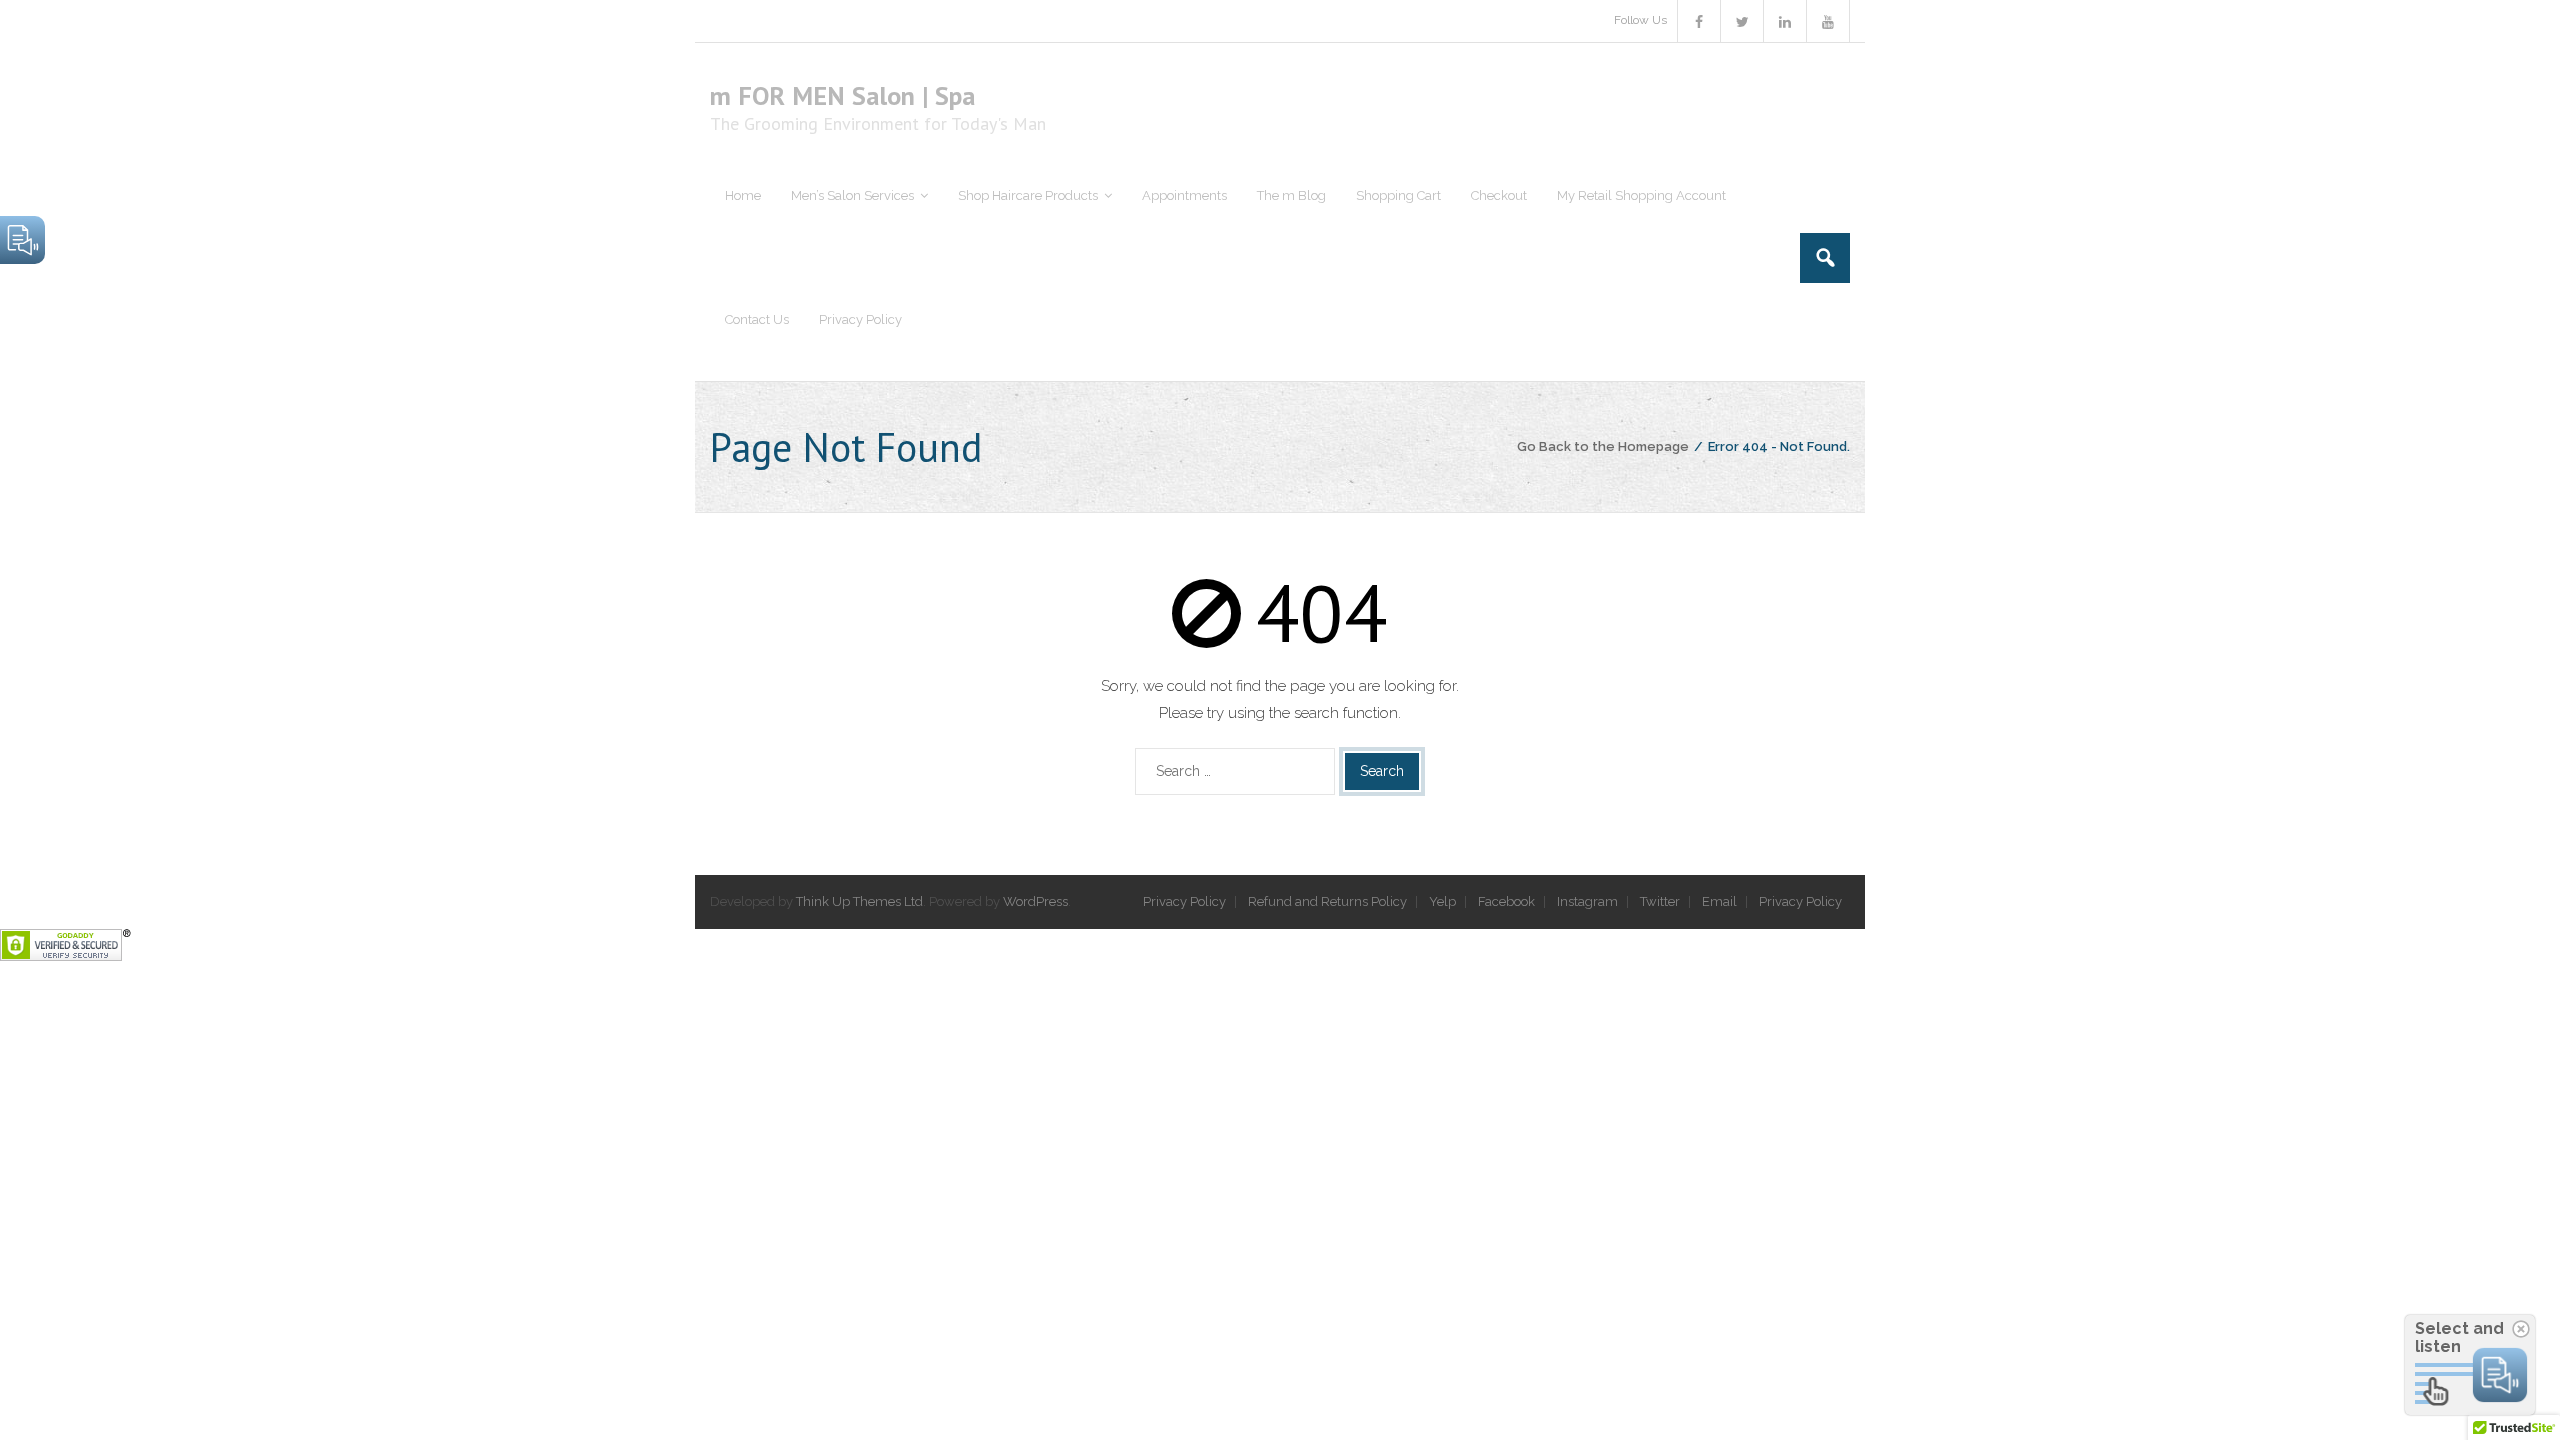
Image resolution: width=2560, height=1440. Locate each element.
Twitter (1660, 901)
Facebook (1506, 901)
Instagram (1587, 901)
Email (1719, 901)
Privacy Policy (1184, 901)
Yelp (1442, 901)
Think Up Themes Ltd (859, 901)
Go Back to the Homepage (1603, 446)
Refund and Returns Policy (1327, 901)
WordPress (1035, 901)
